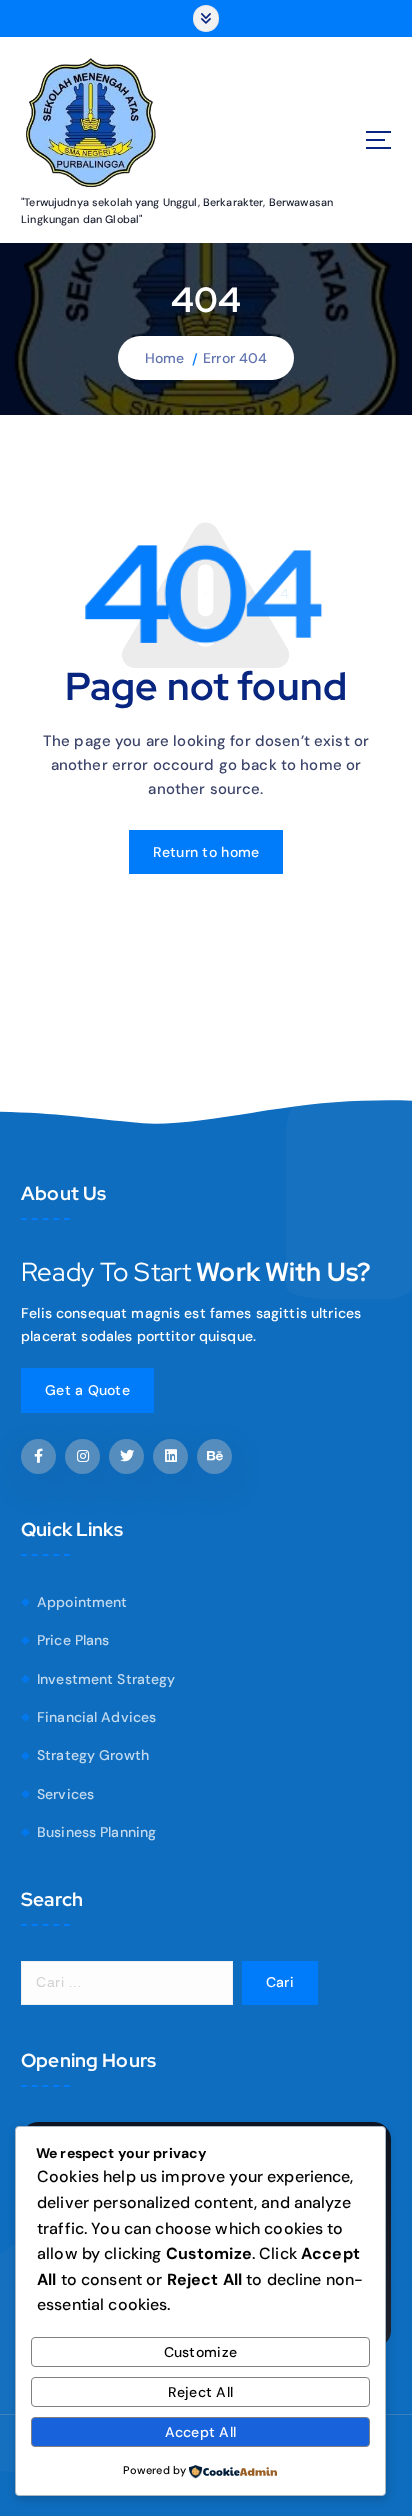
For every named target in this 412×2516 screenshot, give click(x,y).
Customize (200, 2352)
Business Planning (96, 1832)
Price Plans (73, 1640)
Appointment (82, 1602)
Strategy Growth (93, 1755)
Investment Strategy (106, 1679)
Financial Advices (96, 1717)
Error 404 (235, 358)
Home (165, 358)
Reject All (201, 2392)
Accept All (201, 2432)
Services (65, 1794)
